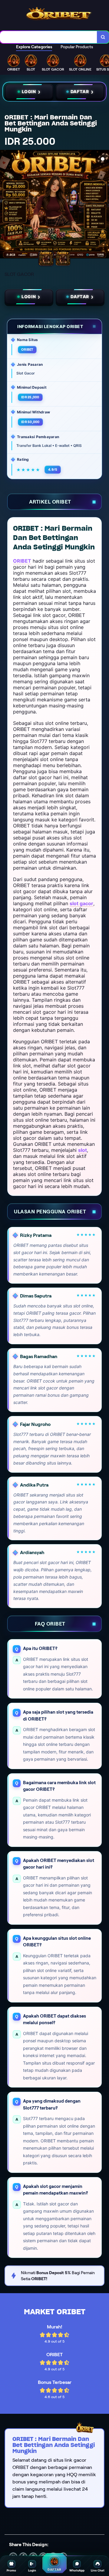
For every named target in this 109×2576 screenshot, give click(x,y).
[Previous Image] (5, 205)
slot (83, 1150)
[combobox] (49, 37)
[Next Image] (104, 205)
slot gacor (81, 903)
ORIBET (22, 561)
